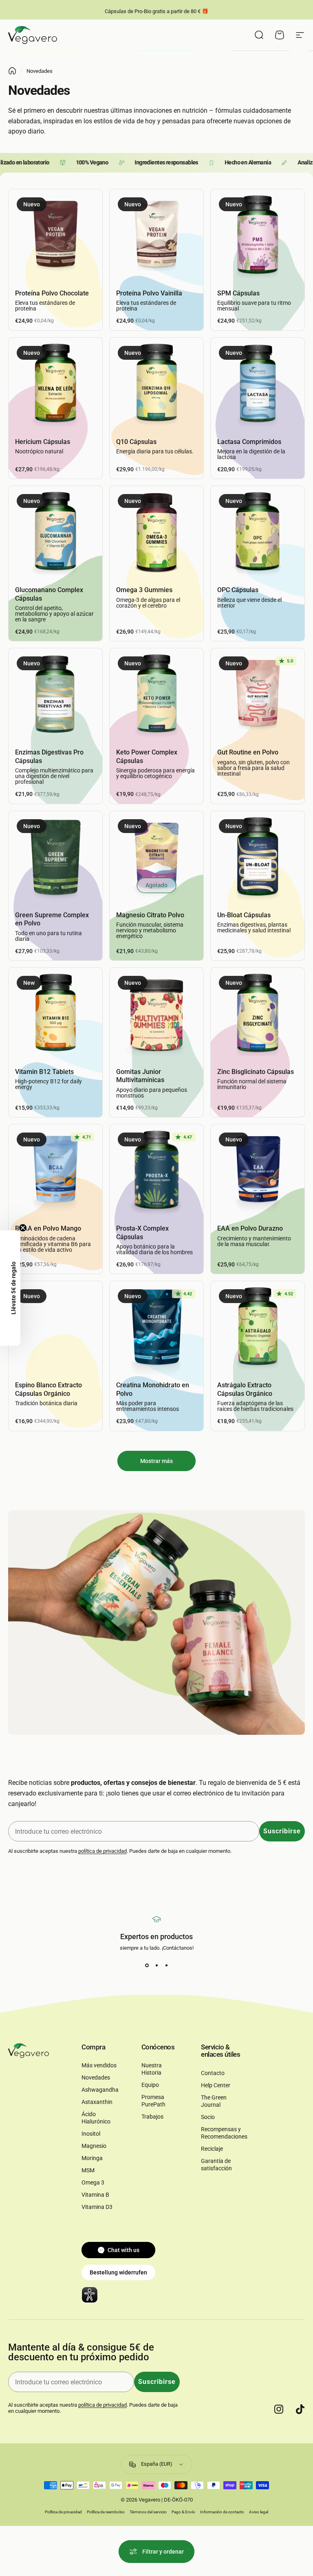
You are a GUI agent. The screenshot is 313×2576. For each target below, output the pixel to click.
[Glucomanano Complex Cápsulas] (55, 533)
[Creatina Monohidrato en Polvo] (156, 1328)
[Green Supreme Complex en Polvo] (55, 858)
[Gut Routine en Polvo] (258, 695)
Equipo (150, 2085)
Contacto (213, 2073)
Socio (208, 2117)
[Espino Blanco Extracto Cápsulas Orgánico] (55, 1328)
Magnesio (94, 2146)
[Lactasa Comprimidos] (258, 385)
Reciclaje (212, 2149)
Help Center (216, 2085)
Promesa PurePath (153, 2101)
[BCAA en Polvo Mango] (55, 1171)
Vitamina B (95, 2195)
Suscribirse (282, 1831)
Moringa (92, 2158)
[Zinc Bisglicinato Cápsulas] (258, 1015)
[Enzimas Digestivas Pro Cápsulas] (55, 695)
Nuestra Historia (152, 2069)
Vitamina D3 (97, 2207)
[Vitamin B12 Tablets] (55, 1015)
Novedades (96, 2078)
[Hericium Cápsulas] (55, 385)
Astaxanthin (97, 2102)
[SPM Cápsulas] (258, 236)
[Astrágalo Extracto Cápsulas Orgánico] (258, 1328)
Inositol (91, 2134)
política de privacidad (102, 1851)
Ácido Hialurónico (96, 2118)
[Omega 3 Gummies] (156, 533)
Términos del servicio (148, 2512)
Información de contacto (222, 2512)
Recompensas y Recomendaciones (224, 2133)
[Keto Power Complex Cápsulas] (156, 695)
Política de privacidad (63, 2512)
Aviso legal (259, 2512)
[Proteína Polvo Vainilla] (156, 236)
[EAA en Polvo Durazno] (258, 1171)
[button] (10, 1288)
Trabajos (152, 2117)
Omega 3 (93, 2183)
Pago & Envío (183, 2512)
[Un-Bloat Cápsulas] (258, 858)
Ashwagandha (100, 2090)
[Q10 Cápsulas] (156, 385)
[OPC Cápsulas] (258, 533)
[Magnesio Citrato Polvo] (156, 858)
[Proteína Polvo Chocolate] (55, 236)
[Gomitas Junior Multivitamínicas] (156, 1015)
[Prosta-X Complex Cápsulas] (156, 1171)
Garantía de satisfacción (216, 2165)
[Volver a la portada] (12, 71)
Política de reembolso (106, 2512)
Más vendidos (99, 2065)
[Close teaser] (23, 1228)
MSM (88, 2170)
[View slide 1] (147, 1966)
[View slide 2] (156, 1966)
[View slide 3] (166, 1966)
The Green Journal (214, 2101)
